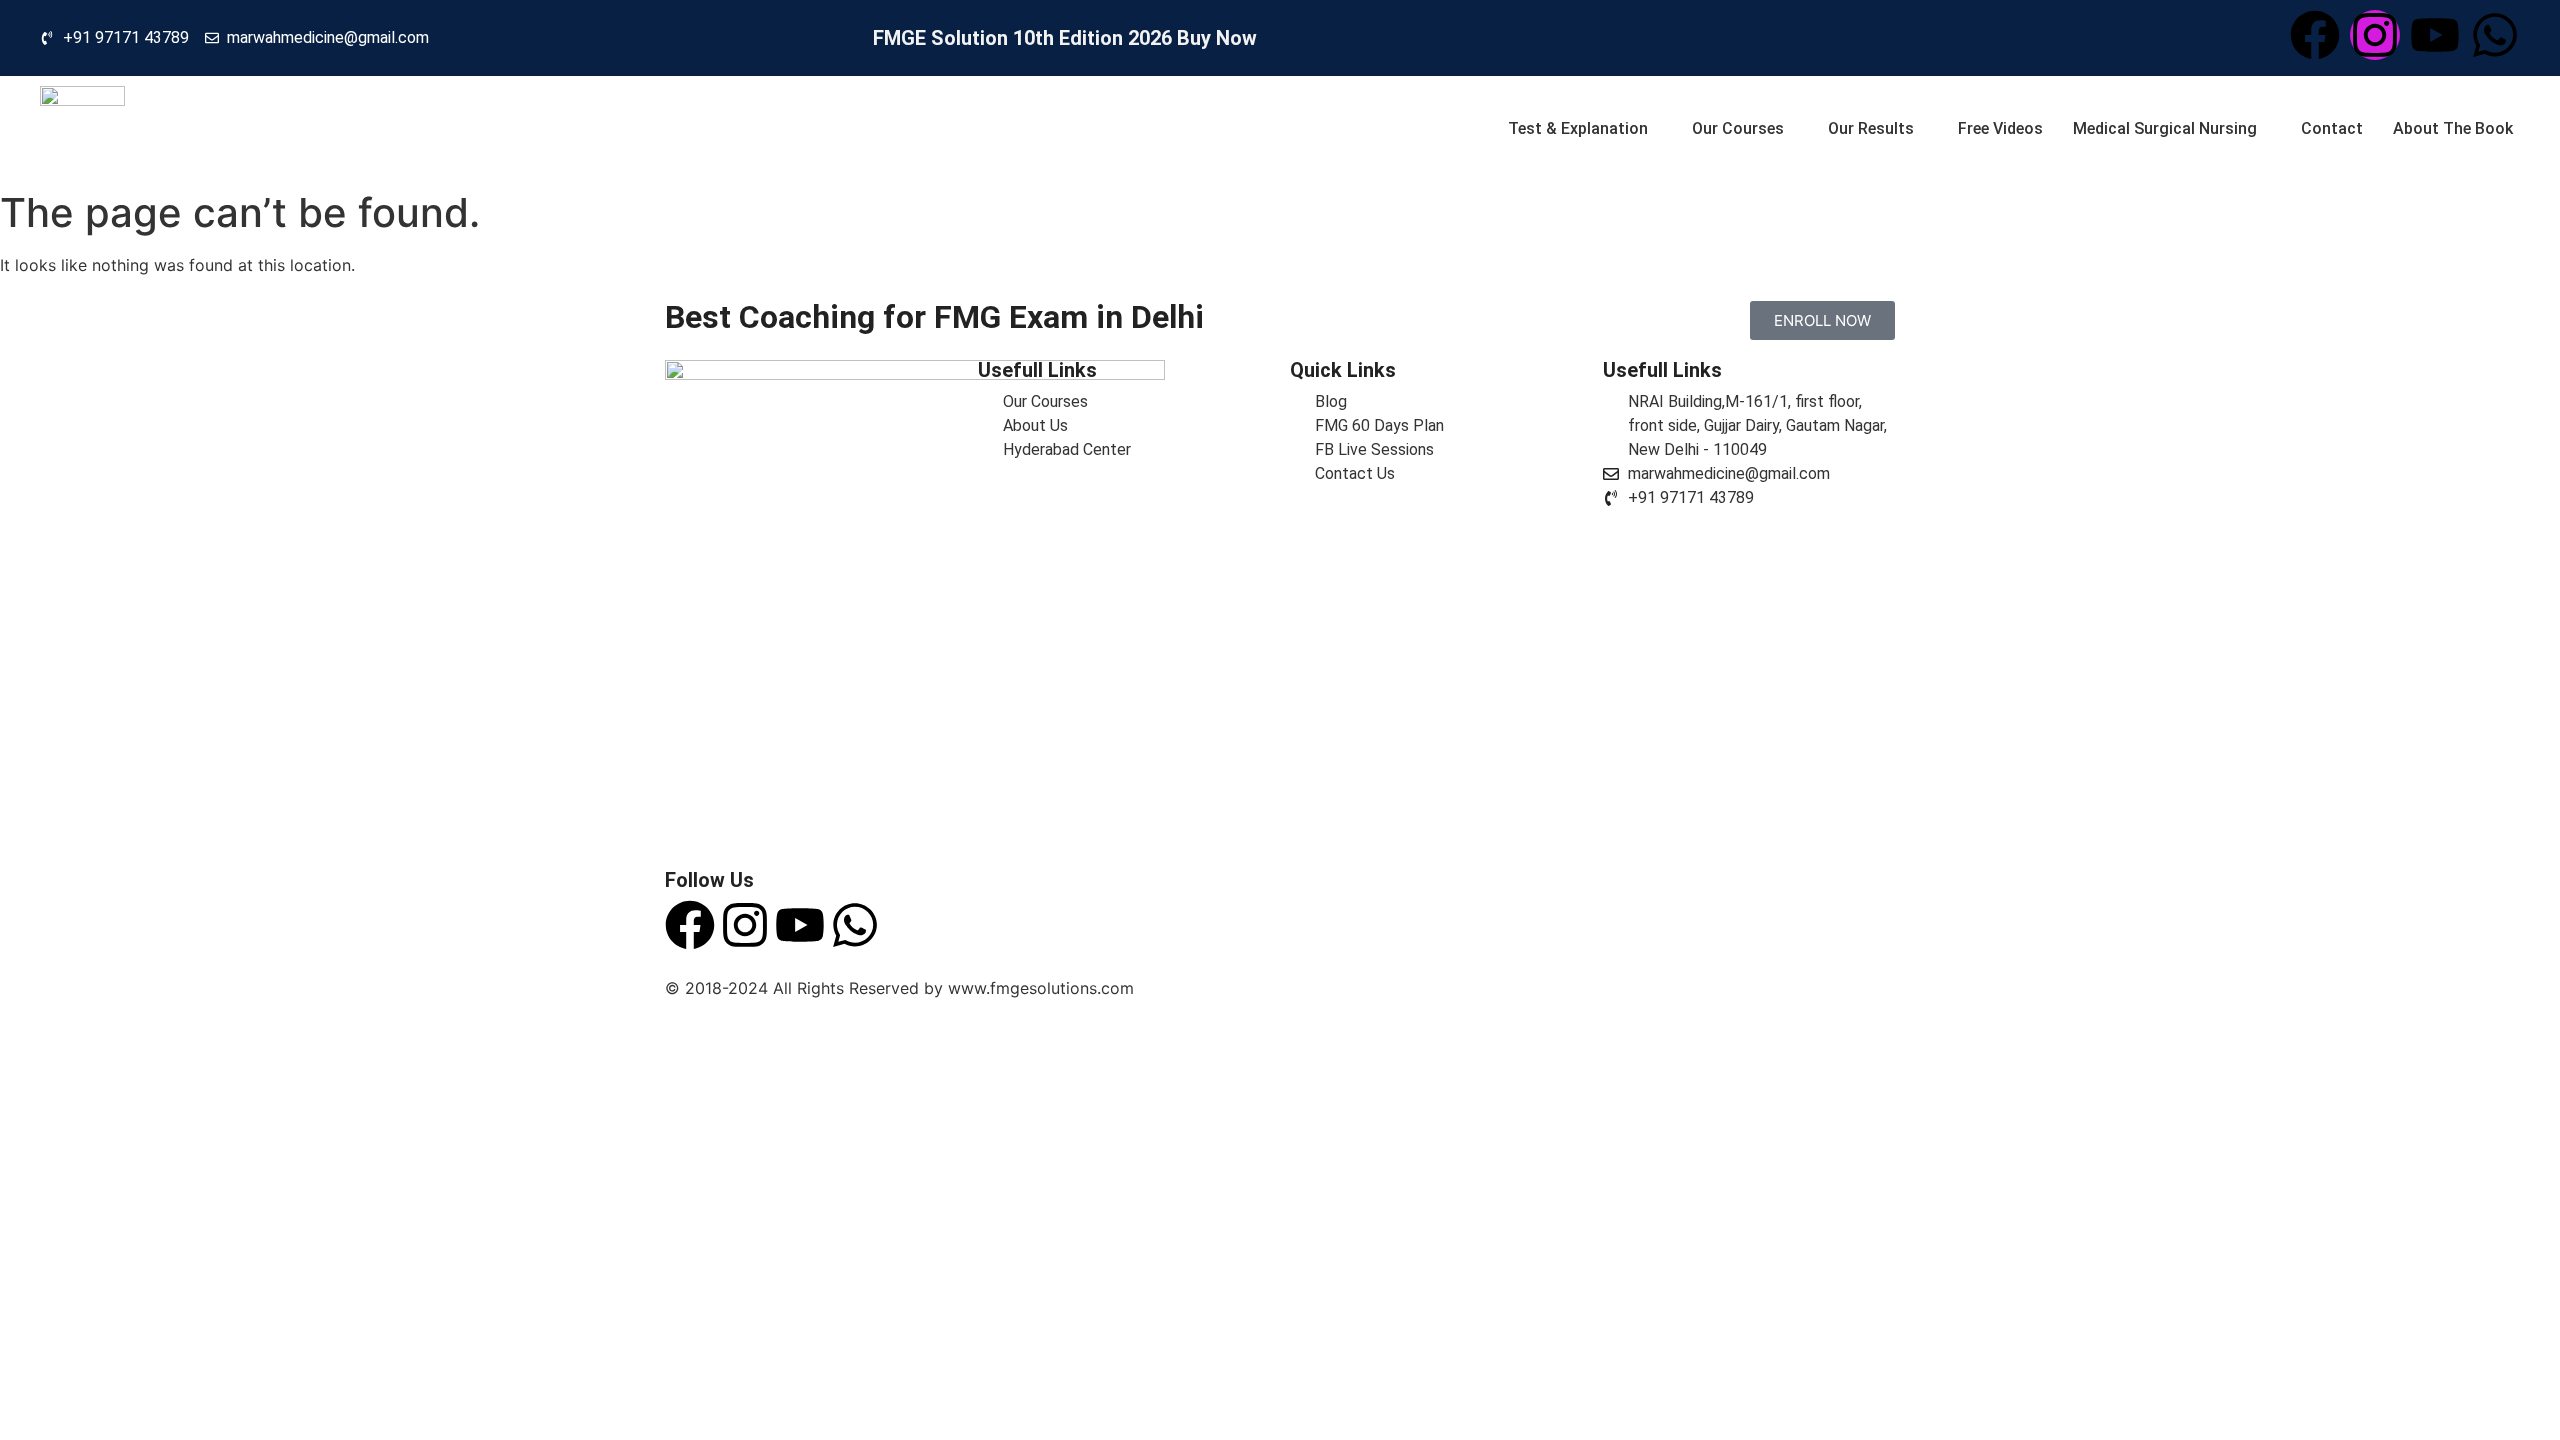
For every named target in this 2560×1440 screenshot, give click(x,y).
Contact (2332, 128)
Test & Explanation (1578, 128)
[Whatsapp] (2495, 35)
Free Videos (2000, 128)
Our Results (1871, 128)
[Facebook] (2315, 35)
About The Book (2453, 128)
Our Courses (1738, 128)
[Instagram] (2375, 35)
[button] (1577, 128)
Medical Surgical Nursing (2165, 128)
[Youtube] (2435, 35)
